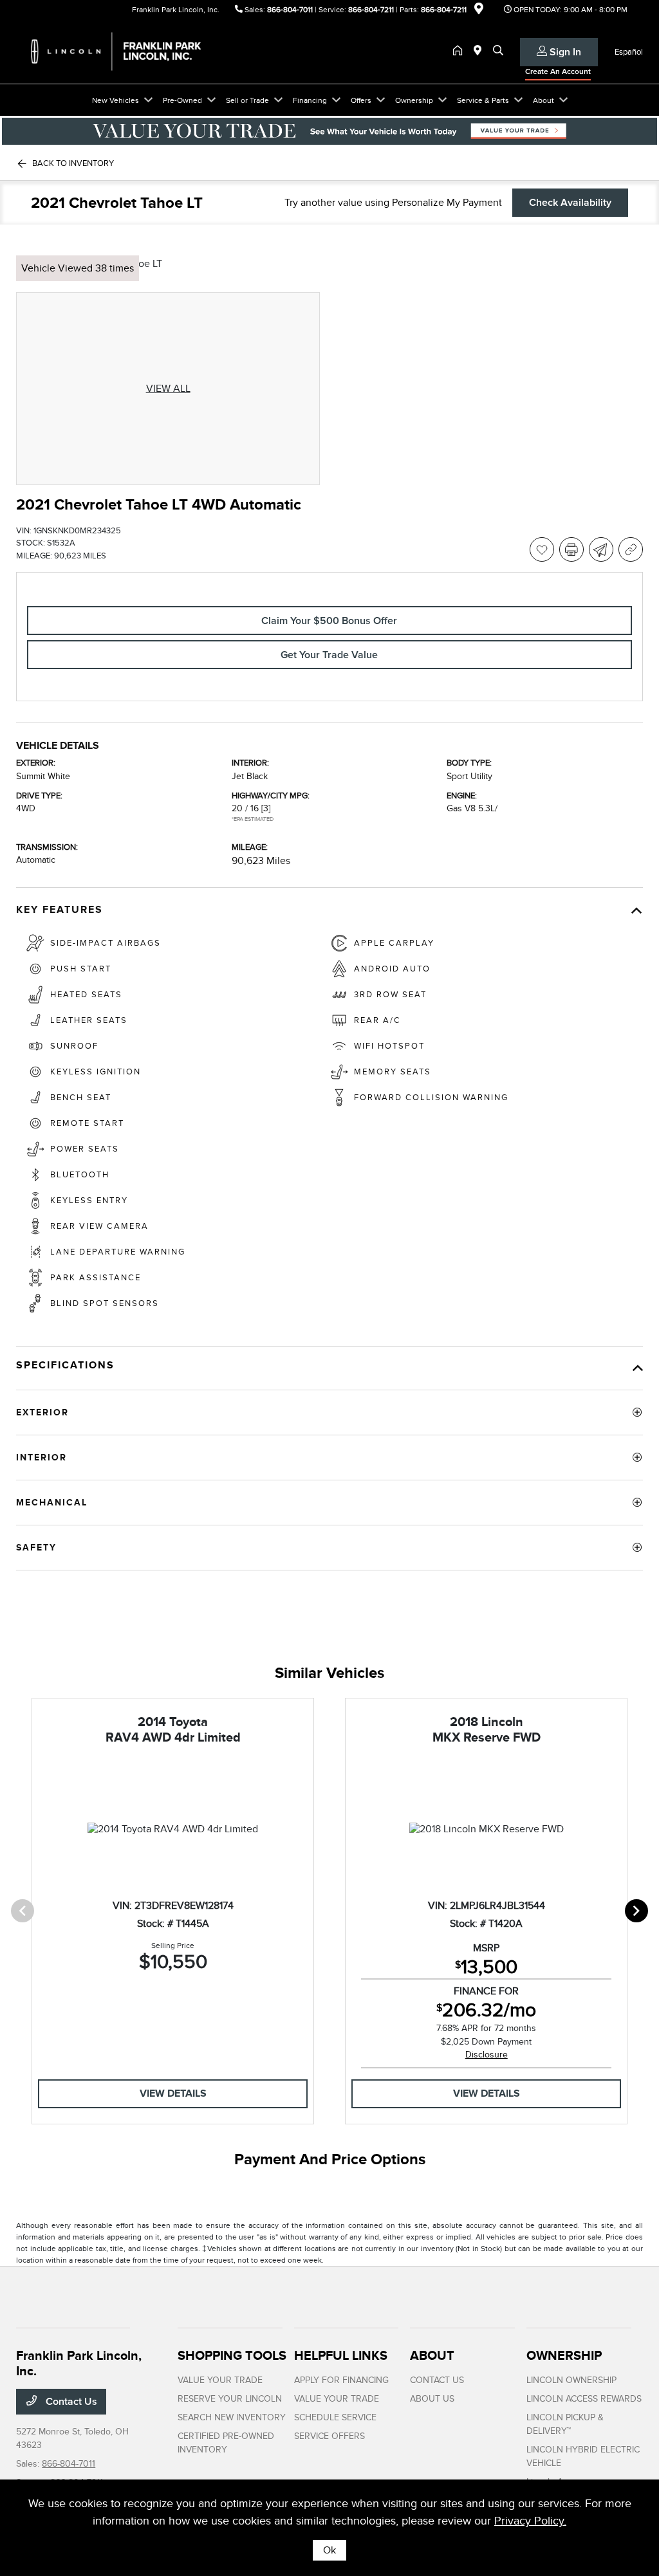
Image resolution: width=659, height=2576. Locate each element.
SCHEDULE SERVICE (335, 2417)
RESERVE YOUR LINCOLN (230, 2399)
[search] (498, 51)
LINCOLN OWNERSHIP (571, 2380)
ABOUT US (432, 2399)
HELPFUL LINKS (341, 2355)
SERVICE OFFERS (329, 2436)
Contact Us (70, 2402)
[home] (460, 51)
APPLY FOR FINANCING (341, 2380)
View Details (173, 2093)
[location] (479, 11)
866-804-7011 (290, 10)
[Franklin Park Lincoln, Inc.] (127, 51)
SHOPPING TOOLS (232, 2355)
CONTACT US (437, 2380)
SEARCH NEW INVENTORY (232, 2417)
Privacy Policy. (530, 2521)
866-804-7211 (371, 10)
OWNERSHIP (564, 2355)
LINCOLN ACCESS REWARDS (584, 2399)
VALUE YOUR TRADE (220, 2380)
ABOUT (432, 2355)
